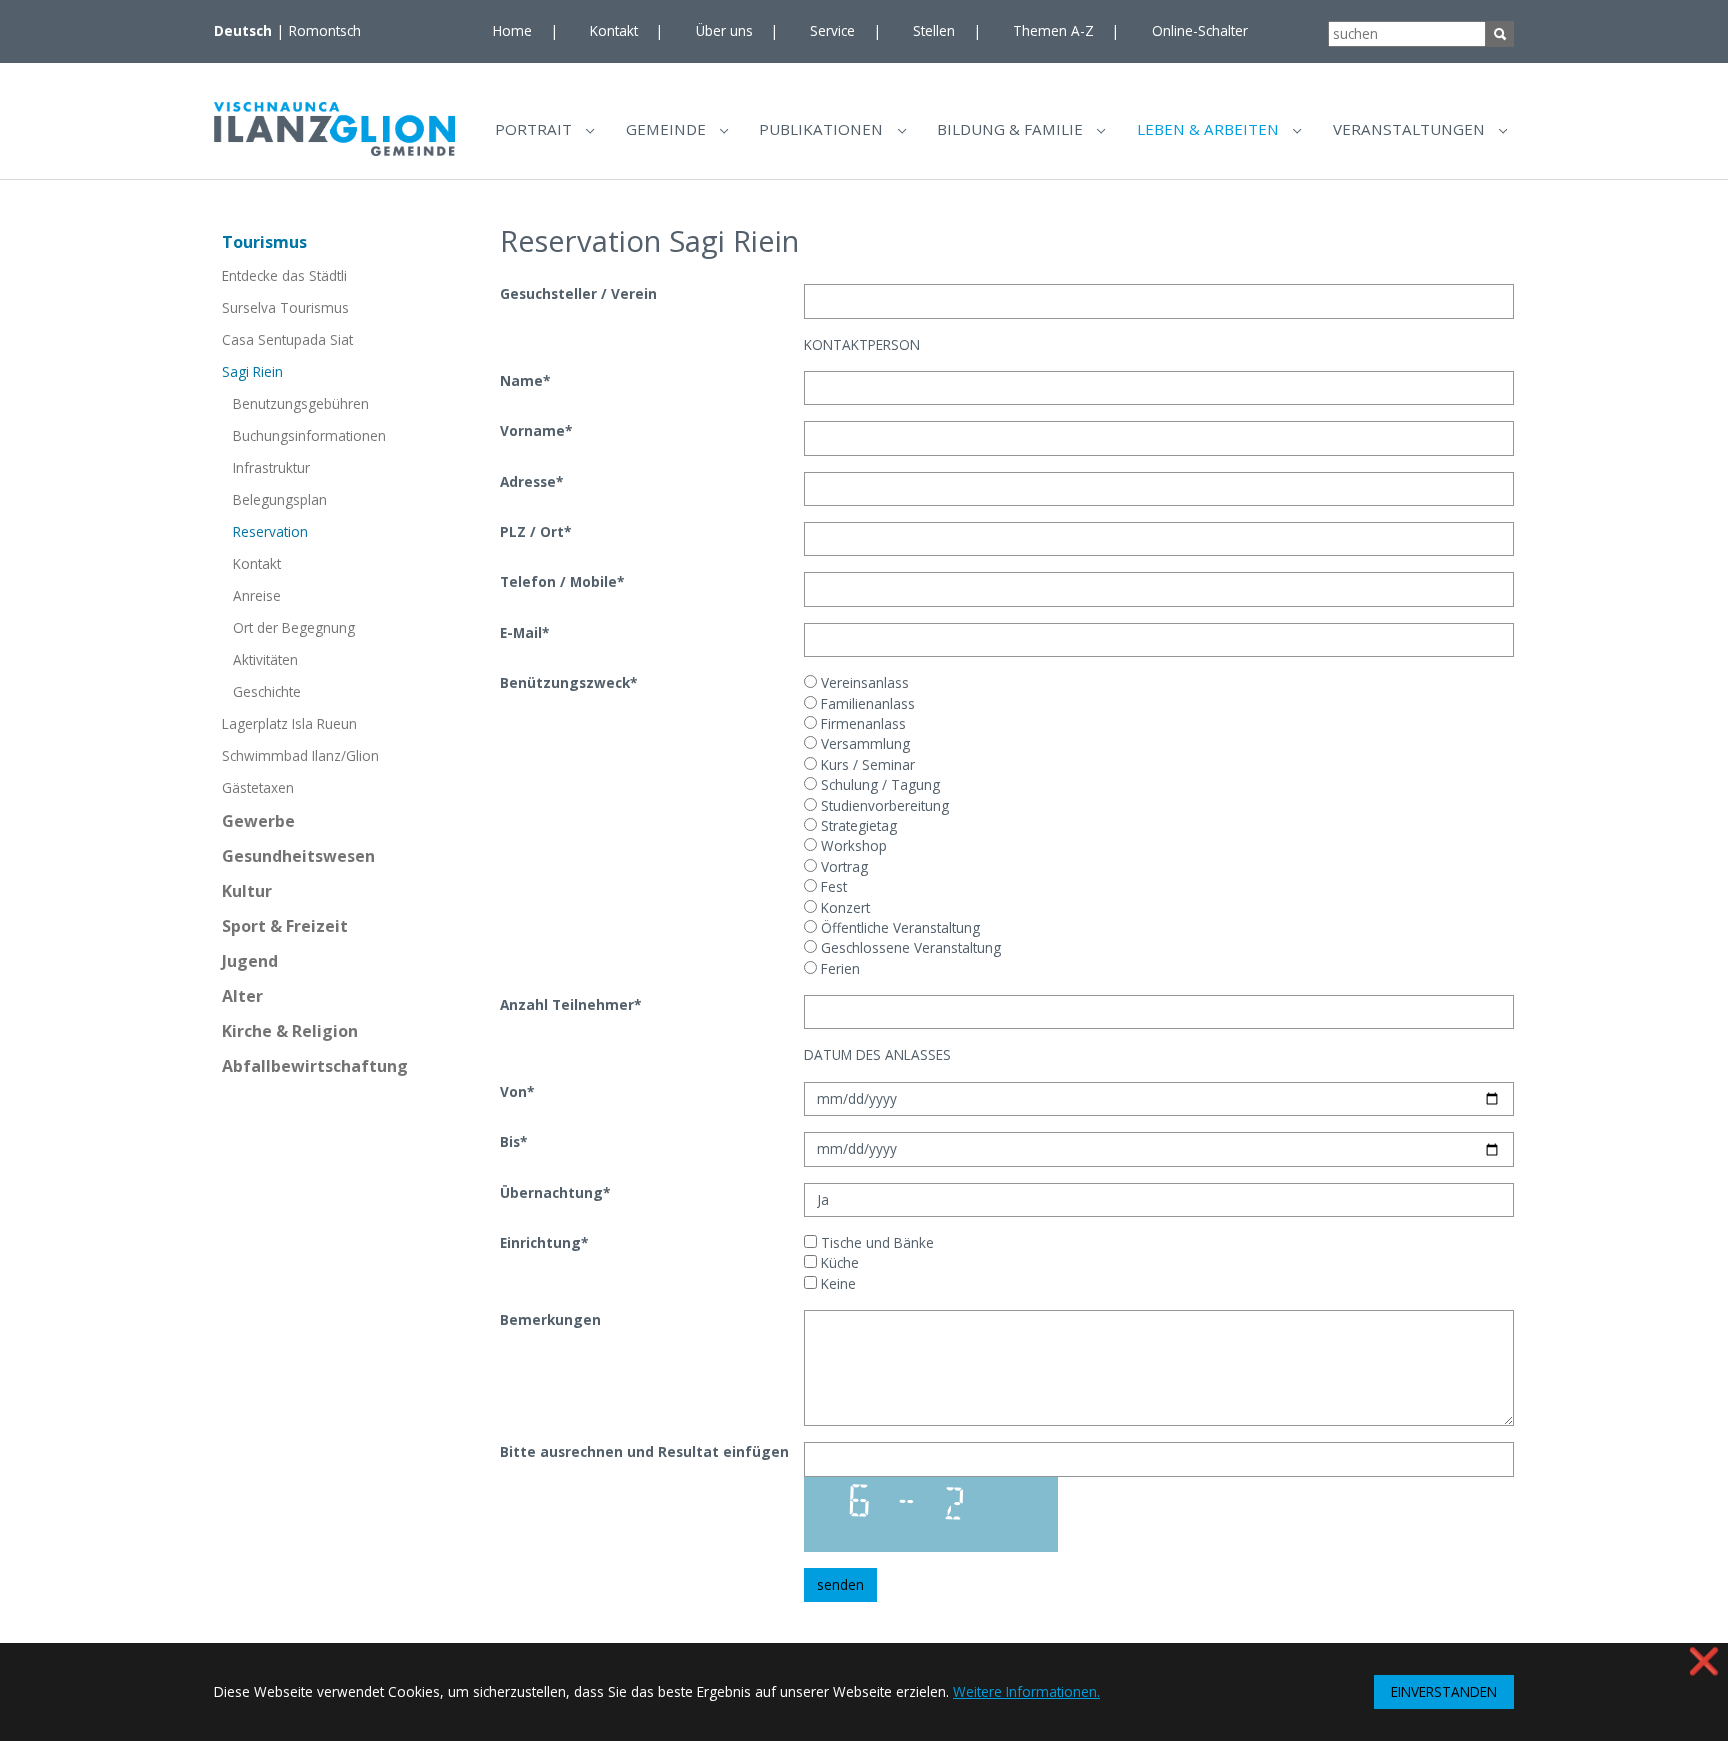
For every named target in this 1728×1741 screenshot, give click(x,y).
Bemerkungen (550, 1319)
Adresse (531, 481)
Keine (836, 1283)
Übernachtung (555, 1192)
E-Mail (524, 632)
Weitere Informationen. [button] (1026, 1691)
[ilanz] (334, 129)
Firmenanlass (861, 723)
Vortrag (842, 866)
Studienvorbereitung (883, 805)
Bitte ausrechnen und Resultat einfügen (644, 1451)
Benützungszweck (568, 682)
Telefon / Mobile (562, 581)
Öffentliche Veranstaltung (898, 927)
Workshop (852, 845)
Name (525, 380)
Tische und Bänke (875, 1242)
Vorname (536, 430)
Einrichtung (544, 1242)
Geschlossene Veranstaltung (909, 947)
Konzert (843, 907)
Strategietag (857, 825)
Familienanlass (866, 703)
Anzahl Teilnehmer (570, 1004)
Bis (513, 1141)
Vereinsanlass (863, 682)
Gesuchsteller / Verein (578, 293)
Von (517, 1091)
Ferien (838, 968)
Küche (838, 1262)
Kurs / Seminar (866, 764)
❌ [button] (1704, 1660)
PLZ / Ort (535, 531)
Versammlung (863, 743)
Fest (832, 886)
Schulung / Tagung (878, 784)
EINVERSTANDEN (1444, 1691)
